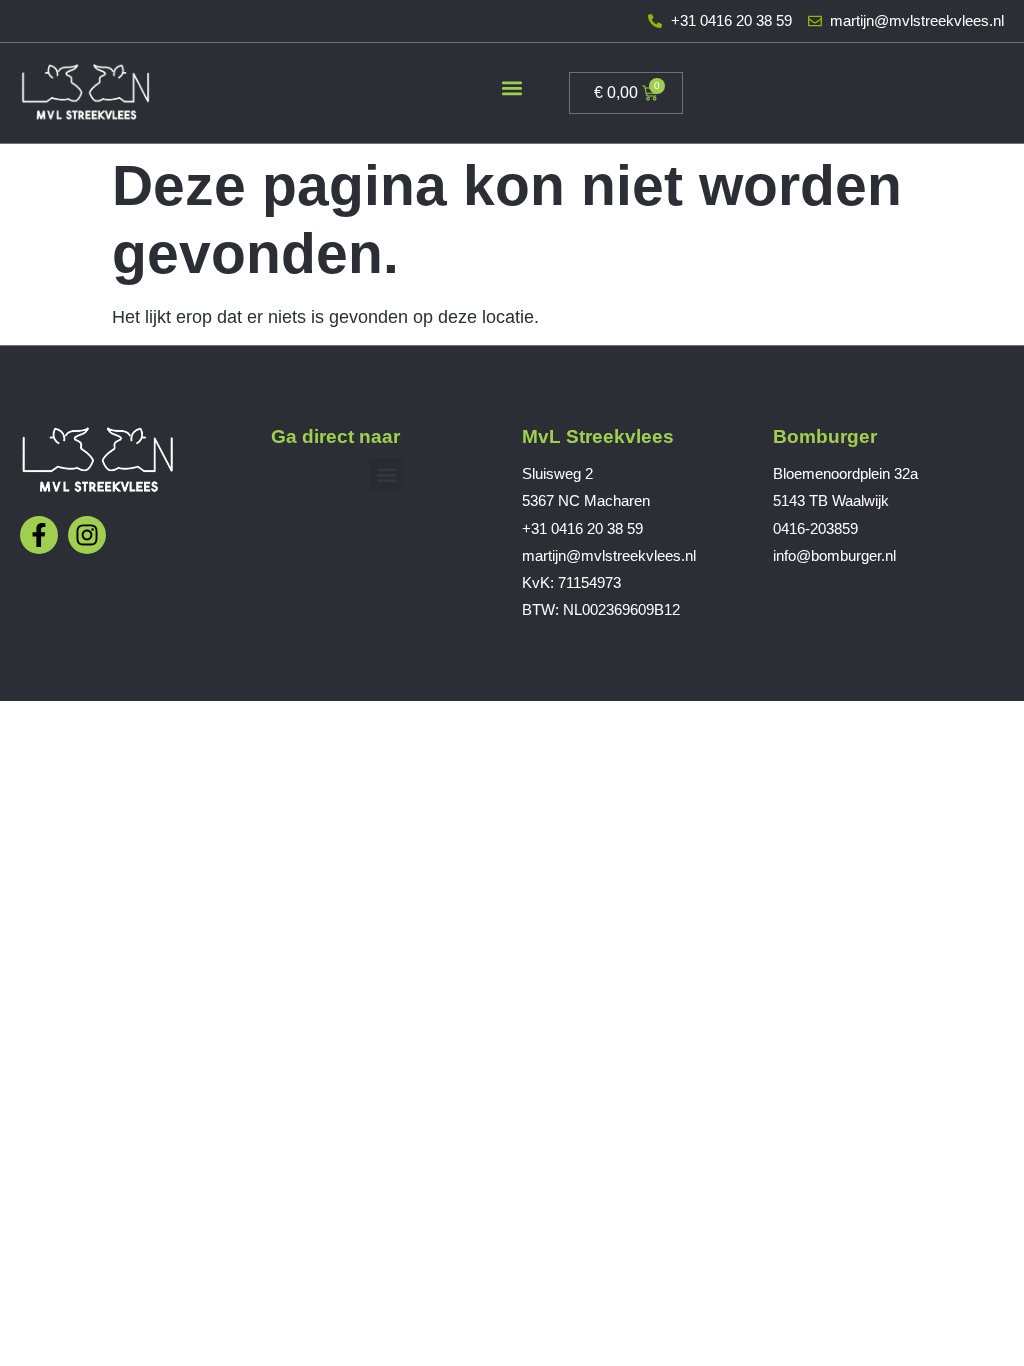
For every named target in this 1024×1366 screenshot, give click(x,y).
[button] (512, 88)
